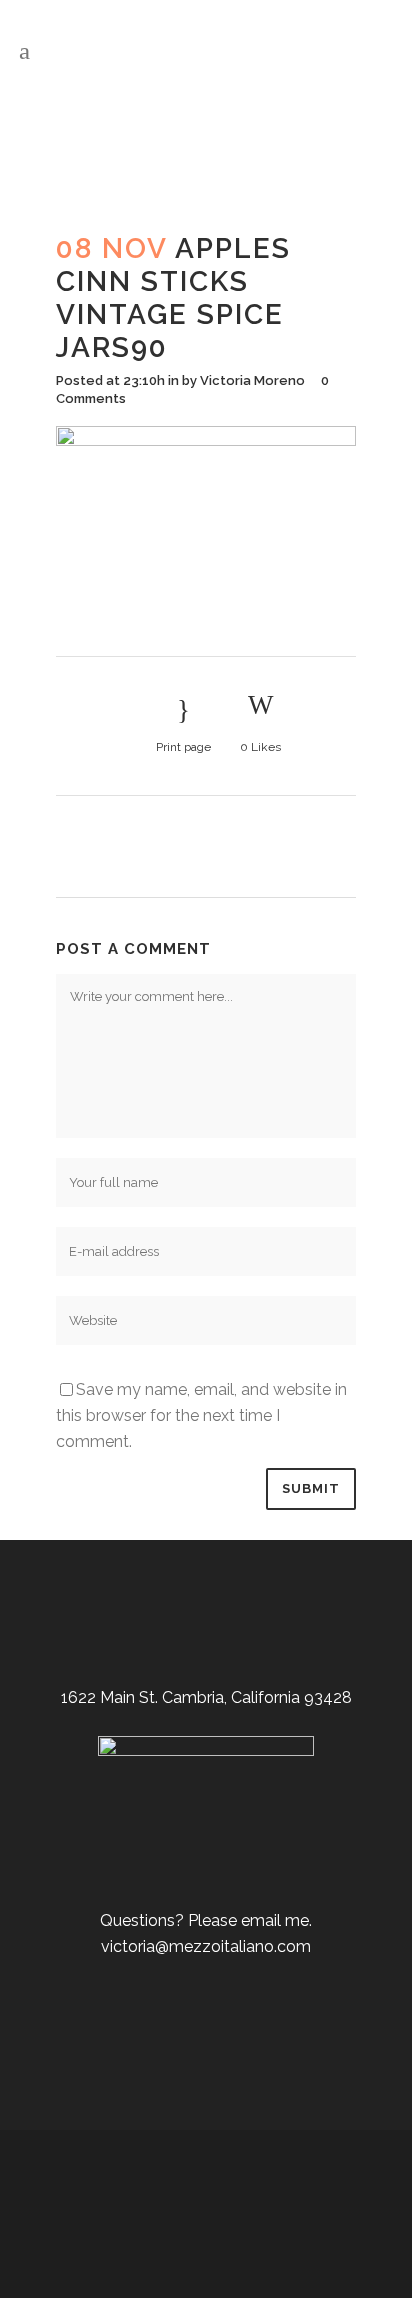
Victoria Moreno (252, 380)
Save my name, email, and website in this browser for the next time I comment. (201, 1415)
